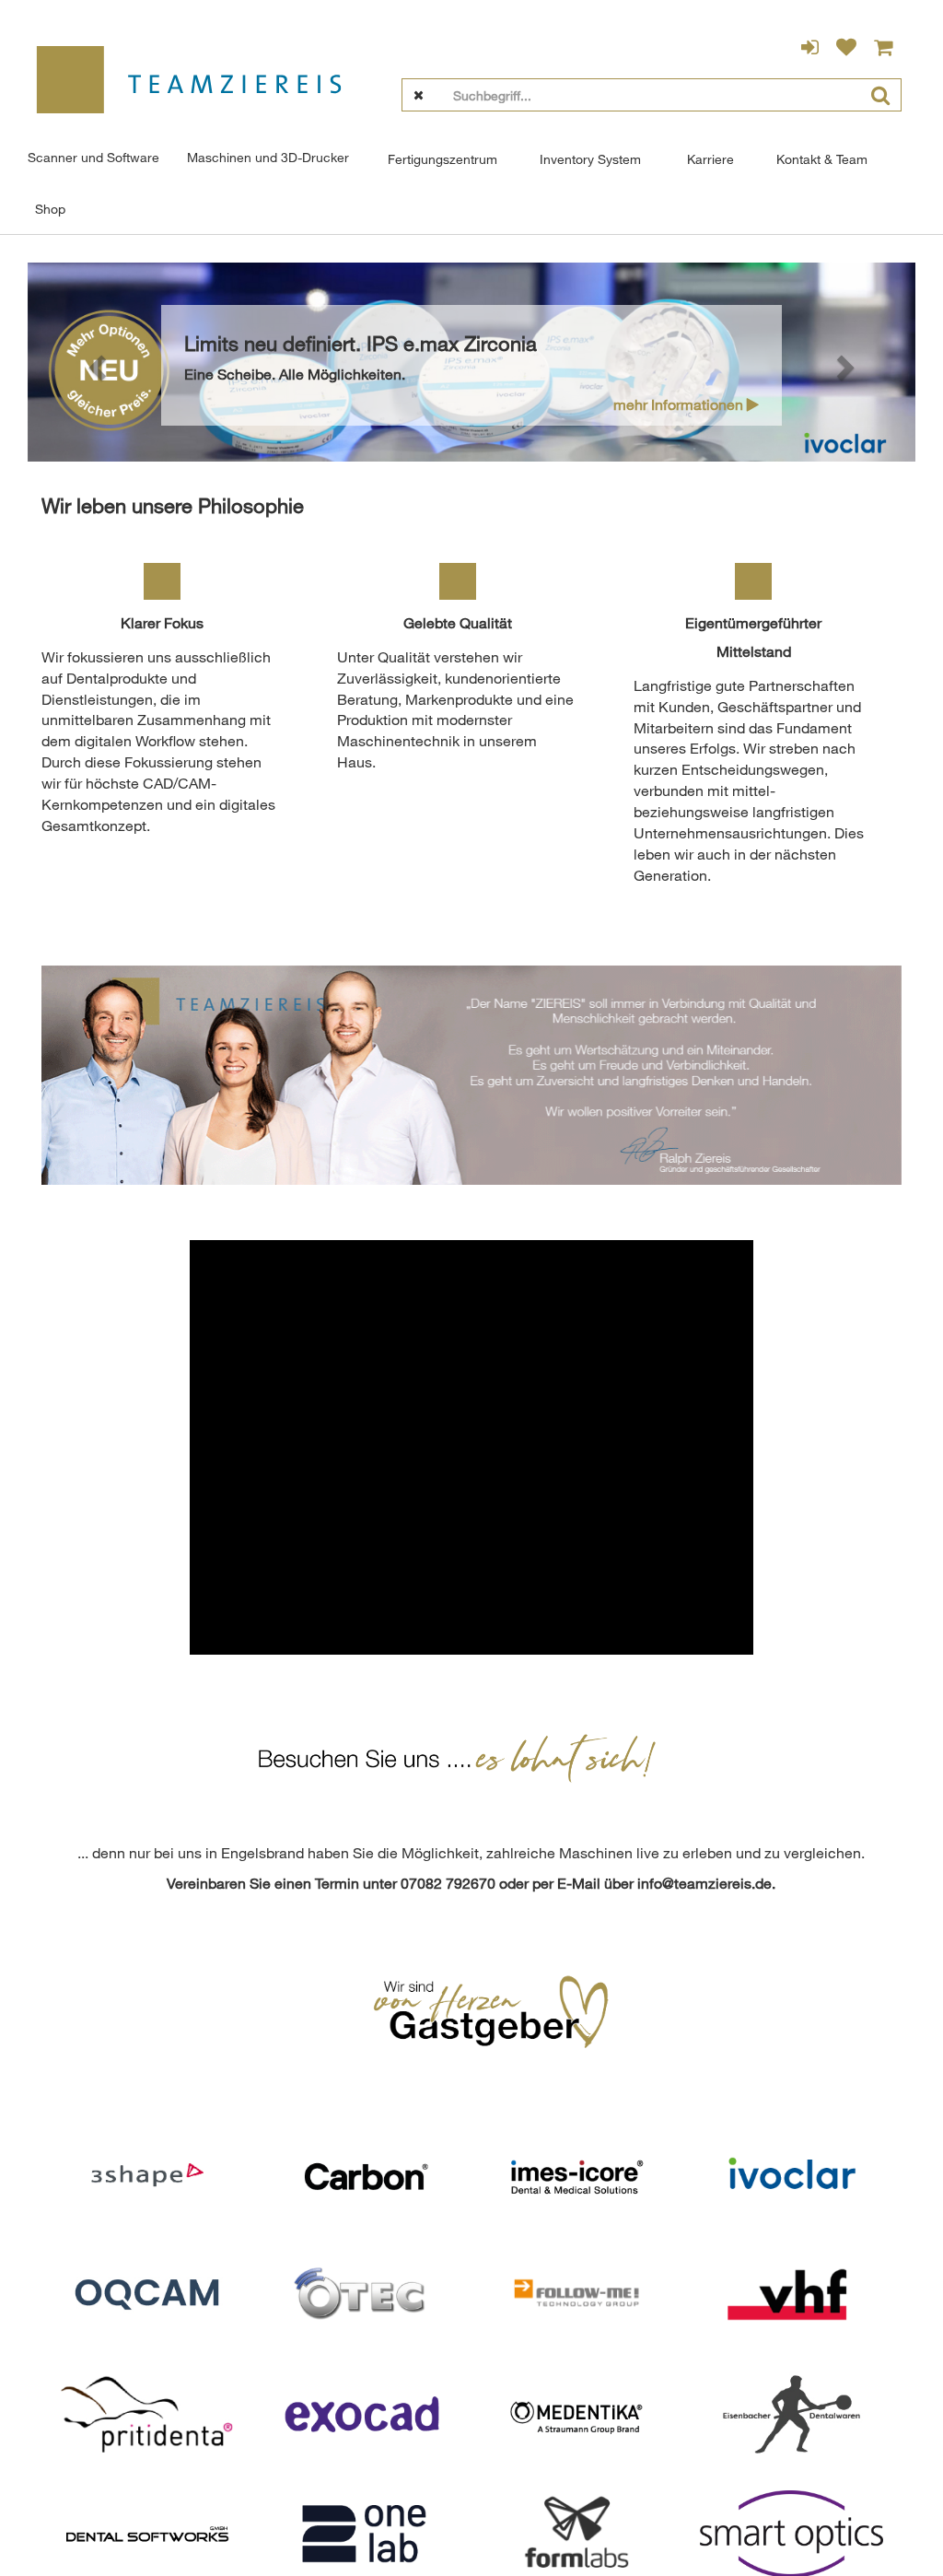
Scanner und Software (93, 157)
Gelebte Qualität (458, 623)
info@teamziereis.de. (706, 1883)
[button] (94, 363)
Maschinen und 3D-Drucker (268, 157)
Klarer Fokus (162, 623)
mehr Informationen (680, 404)
